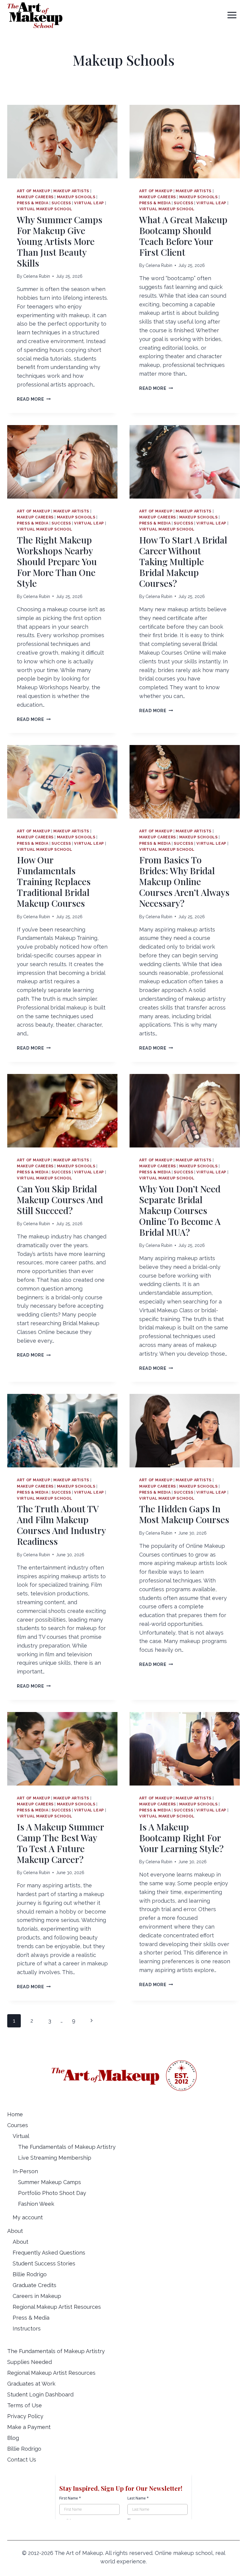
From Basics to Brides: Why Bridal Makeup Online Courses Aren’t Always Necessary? (184, 881)
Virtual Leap (89, 203)
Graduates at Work (31, 2384)
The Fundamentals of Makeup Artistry (67, 2147)
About (20, 2242)
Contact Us (22, 2460)
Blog (13, 2438)
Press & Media (33, 203)
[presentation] (62, 142)
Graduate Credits (34, 2285)
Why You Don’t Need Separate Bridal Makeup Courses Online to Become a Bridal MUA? (180, 1210)
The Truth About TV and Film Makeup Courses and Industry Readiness (61, 1525)
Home (15, 2114)
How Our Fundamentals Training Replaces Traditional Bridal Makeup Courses (54, 881)
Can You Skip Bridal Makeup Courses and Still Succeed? (60, 1200)
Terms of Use (25, 2405)
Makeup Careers (35, 197)
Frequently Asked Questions (49, 2253)
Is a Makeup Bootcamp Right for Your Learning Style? (181, 1838)
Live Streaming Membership (55, 2158)
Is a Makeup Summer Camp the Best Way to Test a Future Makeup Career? (60, 1843)
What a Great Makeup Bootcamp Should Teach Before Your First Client (183, 236)
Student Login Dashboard (40, 2394)
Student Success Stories (44, 2263)
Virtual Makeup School (44, 209)
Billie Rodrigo (30, 2274)
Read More (34, 399)
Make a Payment (29, 2427)
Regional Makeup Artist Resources (57, 2307)
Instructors (27, 2329)
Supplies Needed (30, 2362)
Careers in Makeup (37, 2296)
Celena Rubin (37, 276)
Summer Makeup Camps (50, 2182)
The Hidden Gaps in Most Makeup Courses (184, 1514)
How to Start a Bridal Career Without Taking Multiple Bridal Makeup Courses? (183, 562)
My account (28, 2217)
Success (61, 203)
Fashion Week (36, 2204)
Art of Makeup (33, 191)
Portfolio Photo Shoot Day (52, 2193)
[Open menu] (232, 15)
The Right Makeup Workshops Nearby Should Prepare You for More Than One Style (57, 562)
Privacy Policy (25, 2416)
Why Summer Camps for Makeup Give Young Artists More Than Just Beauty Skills (60, 241)
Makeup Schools (76, 197)
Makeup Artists (71, 191)
